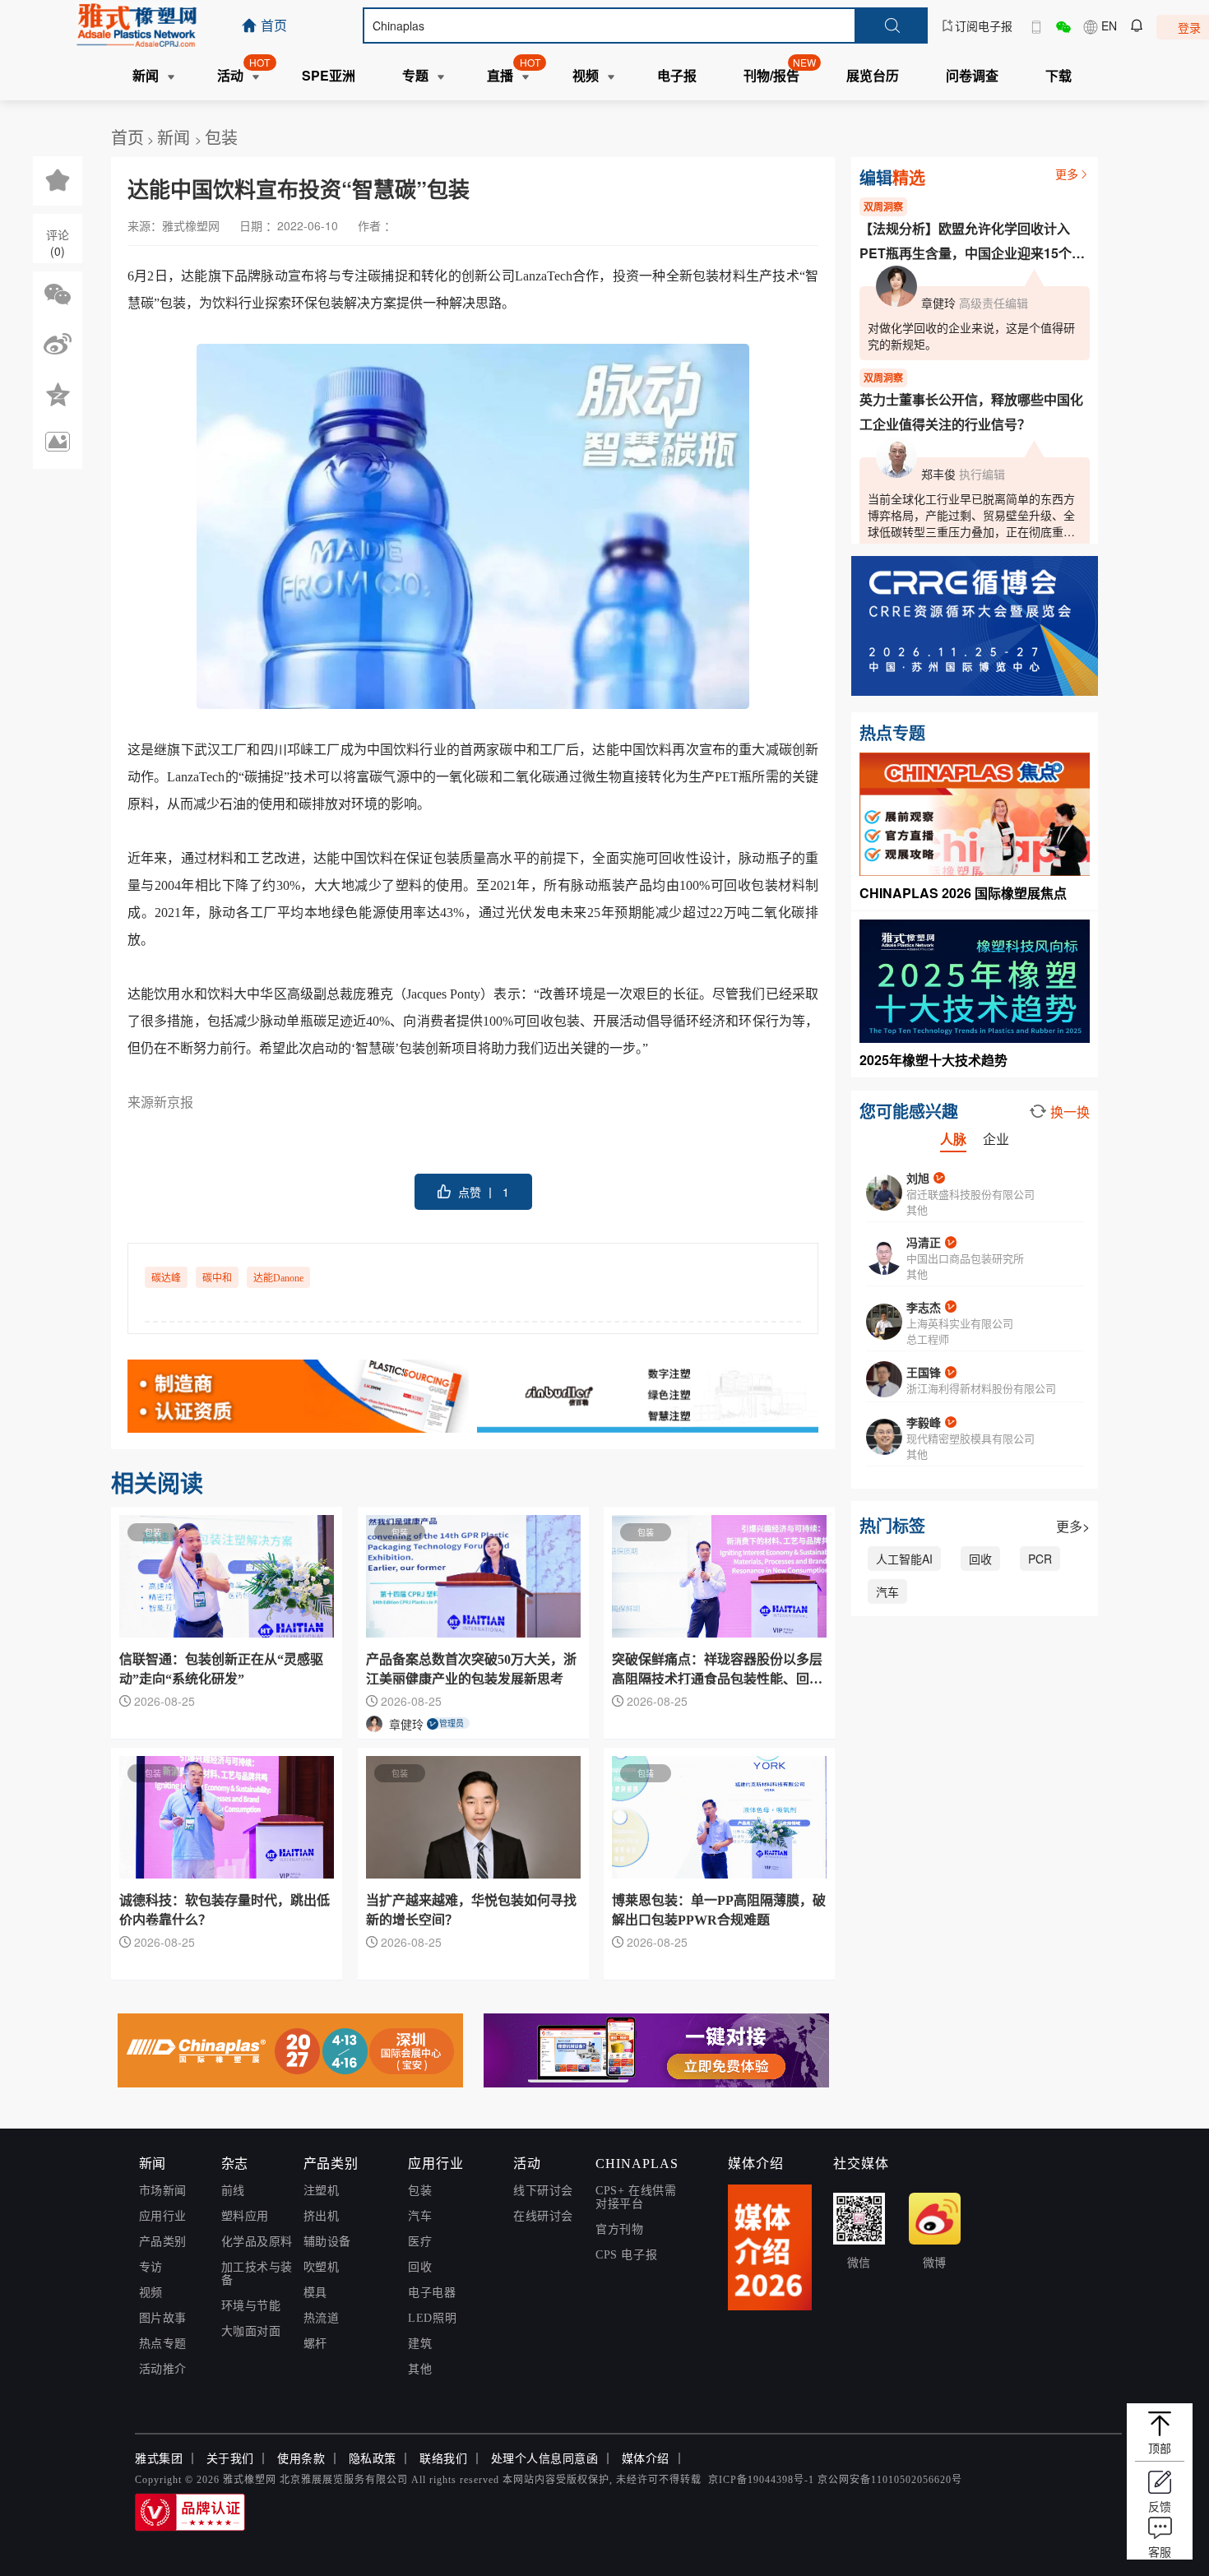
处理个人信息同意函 (545, 2459)
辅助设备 (327, 2242)
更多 (1067, 174)
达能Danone (278, 1278)
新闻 (176, 137)
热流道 (322, 2318)
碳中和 (217, 1278)
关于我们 (230, 2459)
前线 (233, 2191)
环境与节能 (251, 2306)
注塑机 (322, 2191)
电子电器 (432, 2293)
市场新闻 (163, 2191)
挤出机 (322, 2216)
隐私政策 (373, 2459)
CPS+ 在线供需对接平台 (636, 2197)
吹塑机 (322, 2267)
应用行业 (163, 2216)
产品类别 (163, 2242)
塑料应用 (245, 2216)
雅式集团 (159, 2459)
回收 (980, 1559)
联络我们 (443, 2459)
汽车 (887, 1591)
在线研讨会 (543, 2216)
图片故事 (163, 2318)
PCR (1040, 1559)
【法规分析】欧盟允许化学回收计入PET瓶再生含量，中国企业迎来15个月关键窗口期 (972, 242)
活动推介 (163, 2369)
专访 (151, 2267)
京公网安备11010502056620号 (890, 2480)
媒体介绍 (646, 2459)
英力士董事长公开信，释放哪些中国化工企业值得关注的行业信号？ (971, 412)
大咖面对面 (251, 2331)
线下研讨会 (543, 2191)
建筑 (420, 2344)
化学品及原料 (257, 2242)
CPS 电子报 (626, 2255)
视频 (151, 2293)
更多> (1073, 1526)
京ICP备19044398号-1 (761, 2480)
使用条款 (301, 2459)
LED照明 (432, 2318)
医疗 (420, 2242)
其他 (420, 2369)
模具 (315, 2293)
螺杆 (315, 2344)
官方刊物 (619, 2229)
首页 (127, 137)
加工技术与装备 (257, 2274)
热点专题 (163, 2344)
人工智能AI (904, 1559)
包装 (221, 137)
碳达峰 (166, 1278)
